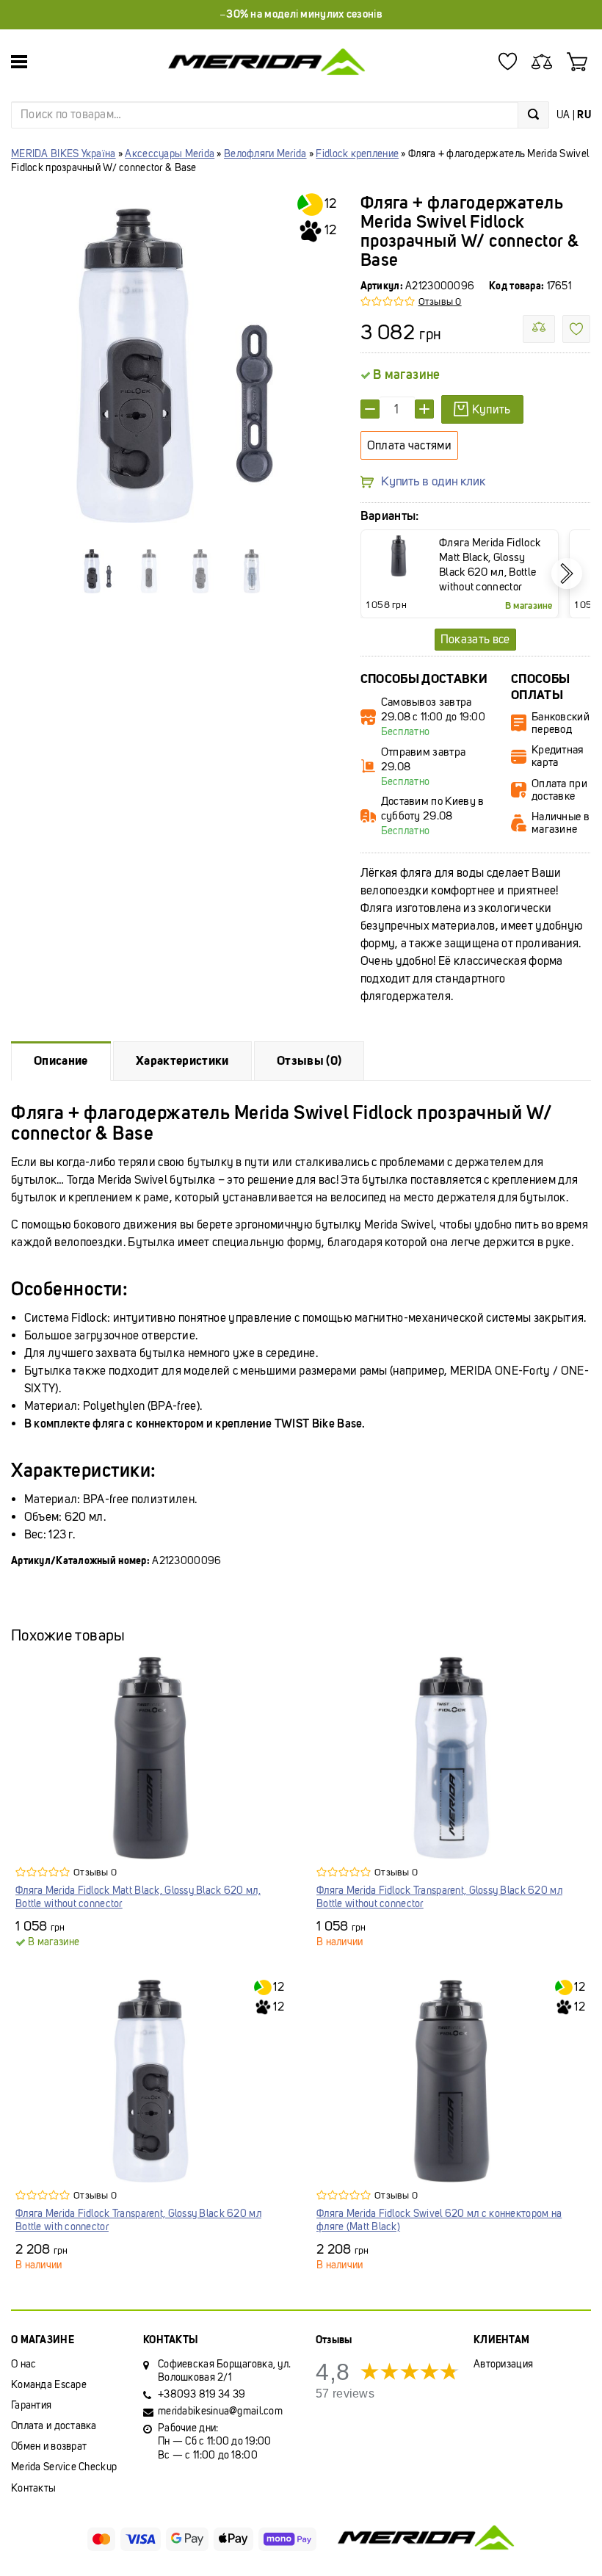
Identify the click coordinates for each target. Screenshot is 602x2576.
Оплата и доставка (54, 2426)
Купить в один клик (433, 482)
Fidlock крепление (357, 154)
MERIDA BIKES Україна (64, 154)
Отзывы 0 (440, 301)
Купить (492, 409)
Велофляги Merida (265, 154)
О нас (23, 2364)
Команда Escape (49, 2385)
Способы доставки (424, 679)
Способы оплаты (540, 687)
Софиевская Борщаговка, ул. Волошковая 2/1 (224, 2371)
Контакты (33, 2488)
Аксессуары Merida (170, 154)
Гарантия (31, 2405)
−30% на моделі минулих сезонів (301, 14)
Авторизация (503, 2364)
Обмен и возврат (49, 2446)
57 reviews (345, 2394)
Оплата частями (409, 445)
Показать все (475, 639)
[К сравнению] (539, 329)
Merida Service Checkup (64, 2467)
